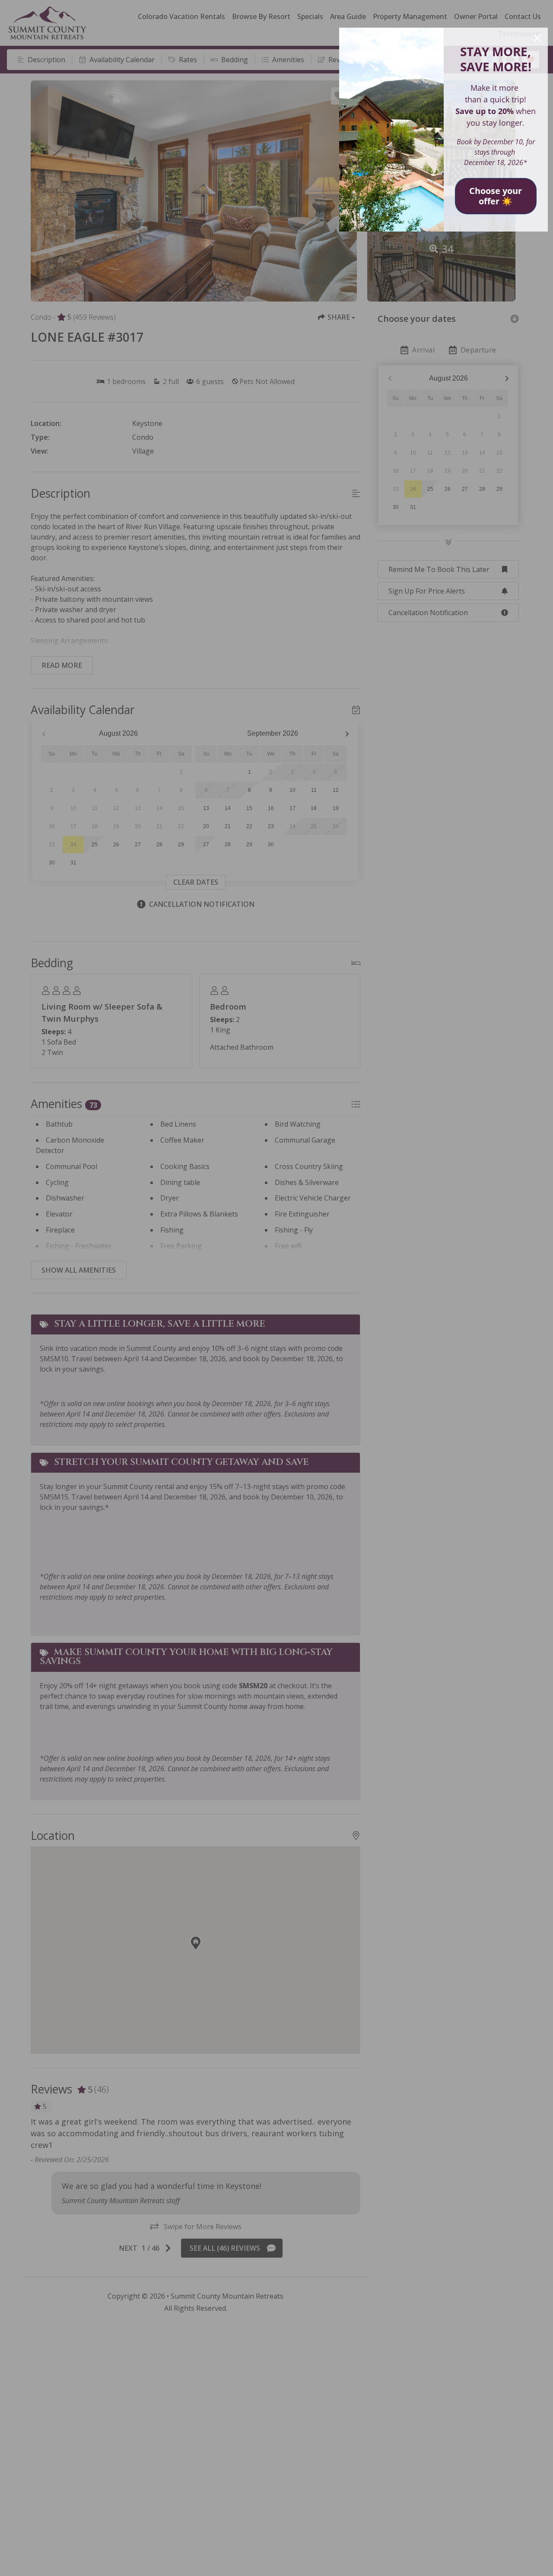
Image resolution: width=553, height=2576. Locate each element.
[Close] (537, 38)
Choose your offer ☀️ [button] (496, 196)
